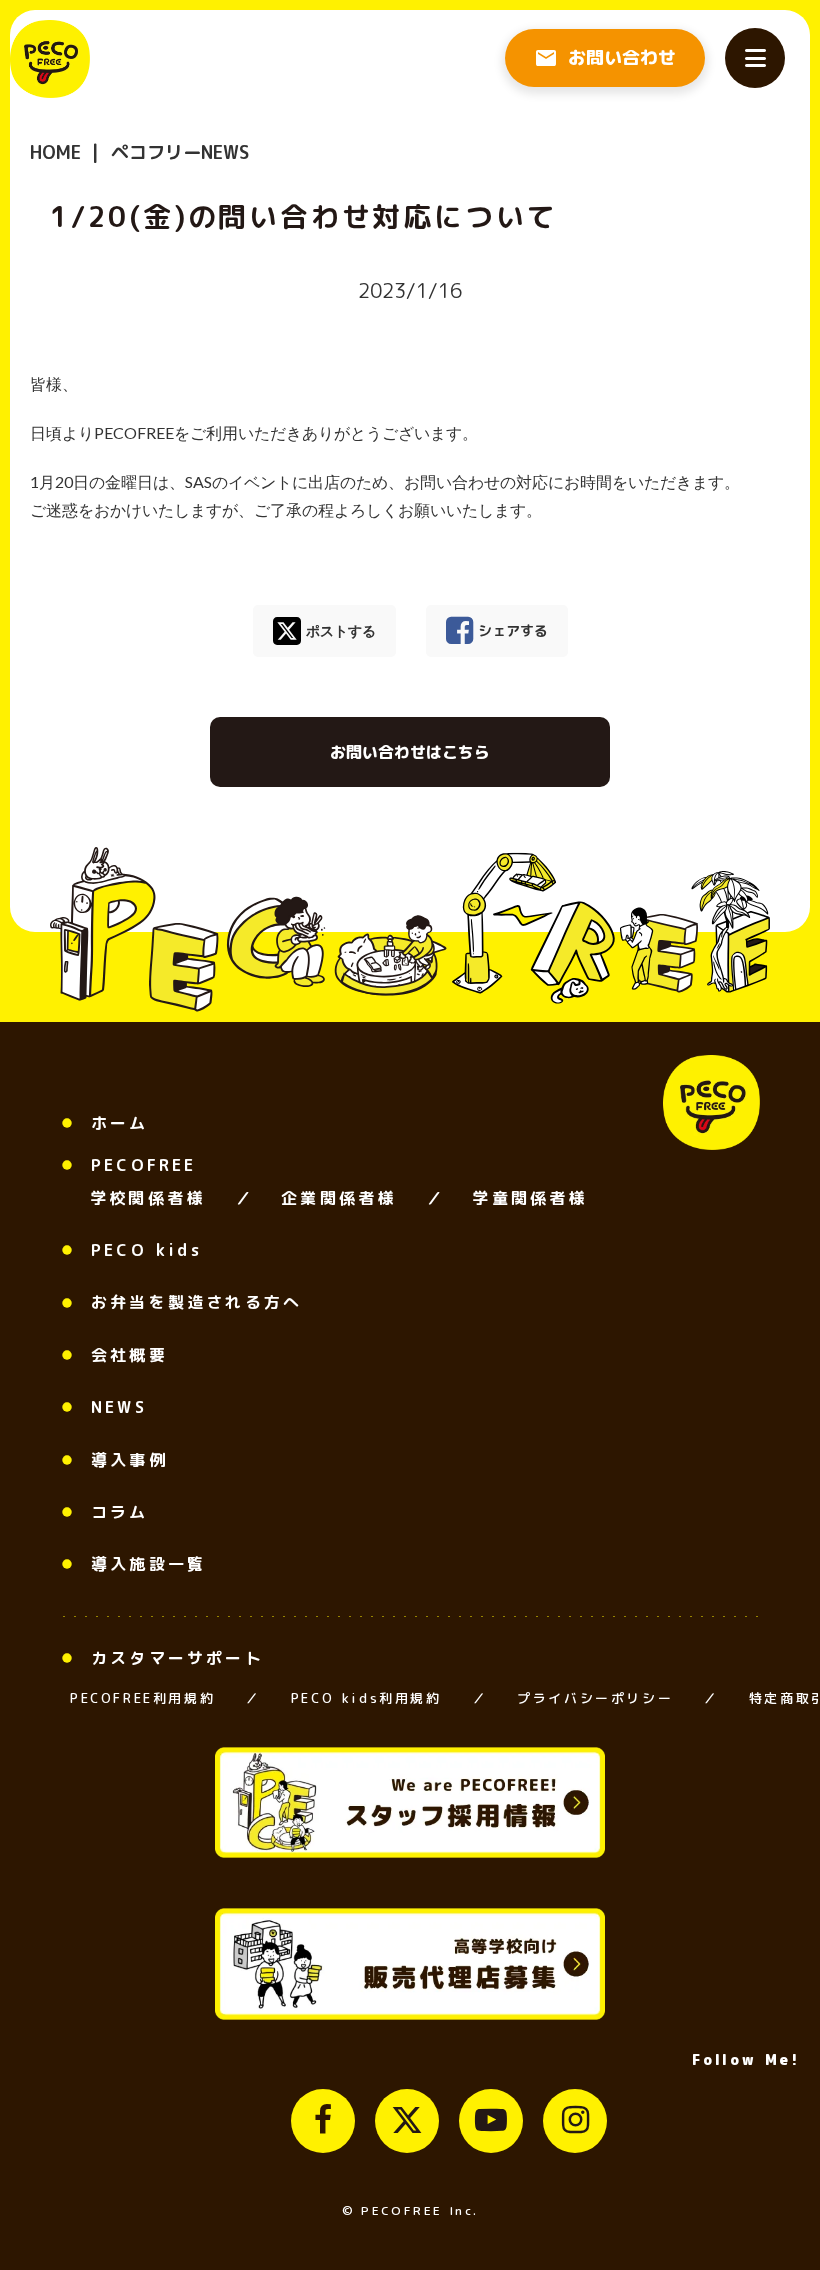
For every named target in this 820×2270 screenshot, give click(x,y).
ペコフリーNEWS (177, 152)
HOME (55, 152)
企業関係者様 (338, 1198)
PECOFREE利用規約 (142, 1698)
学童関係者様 (529, 1198)
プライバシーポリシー (595, 1698)
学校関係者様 (147, 1198)
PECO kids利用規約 (366, 1698)
